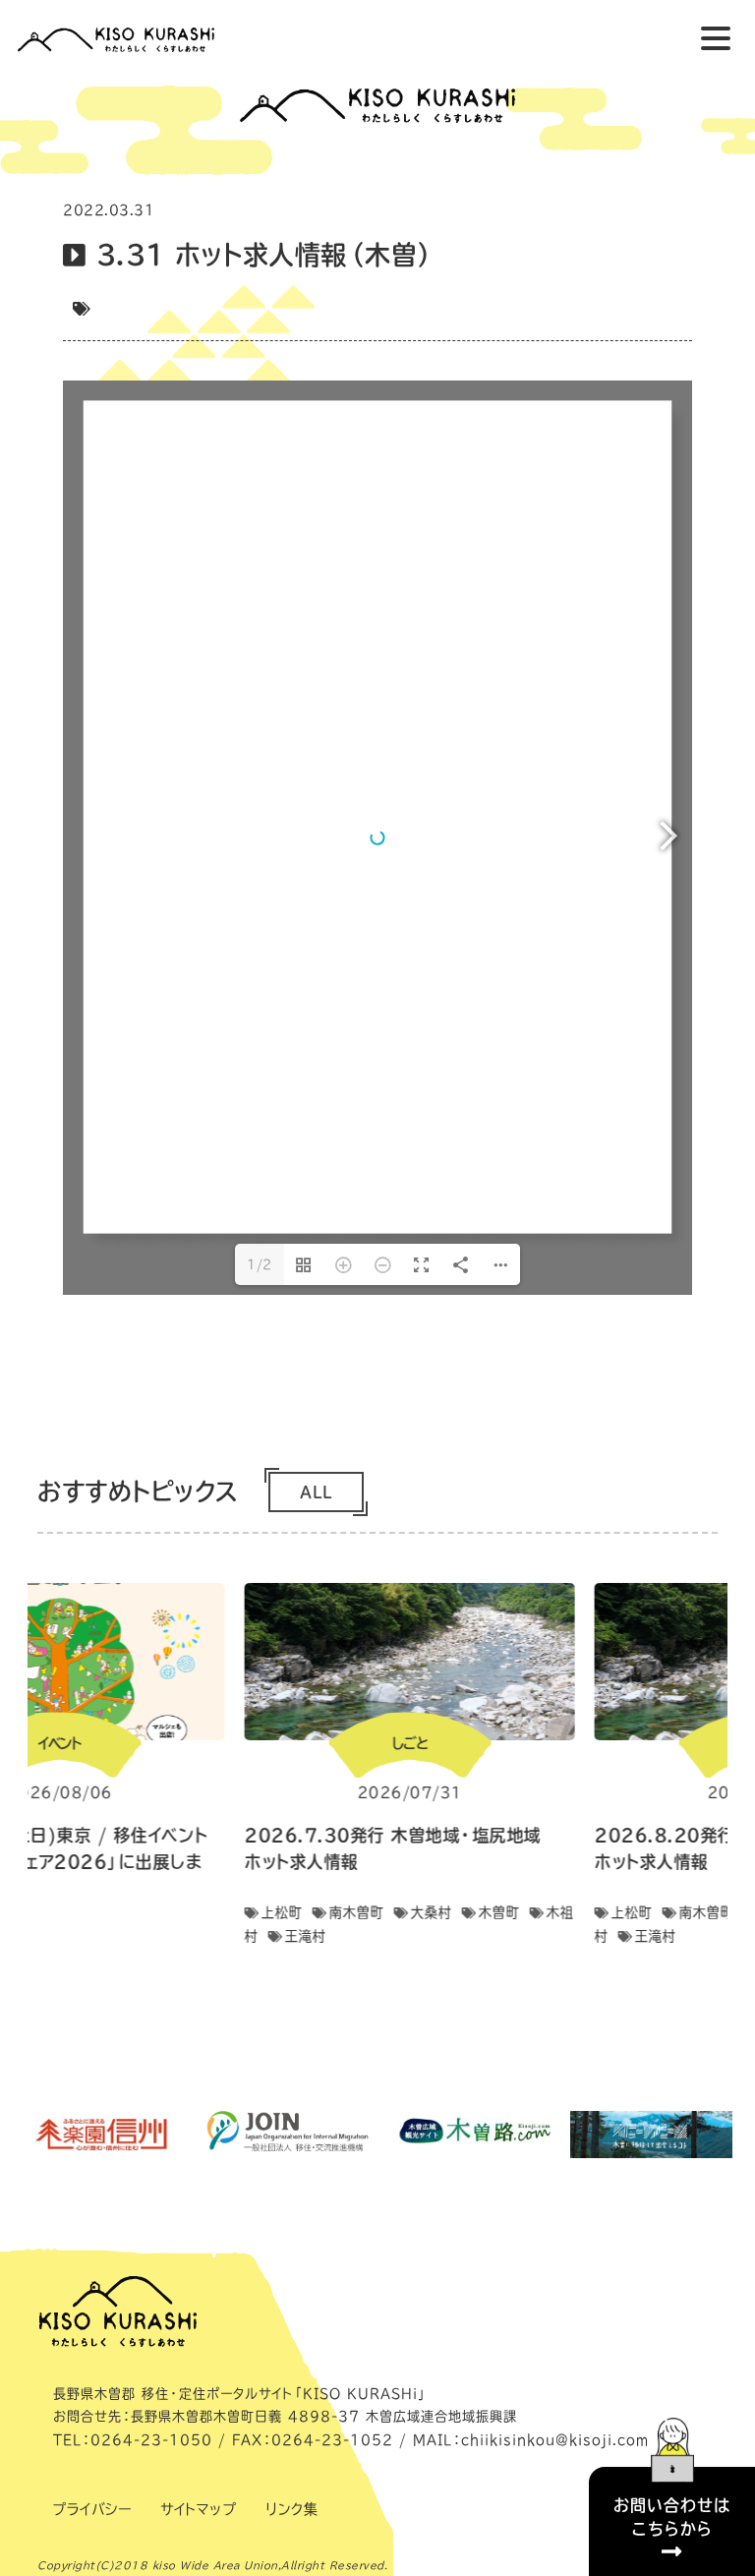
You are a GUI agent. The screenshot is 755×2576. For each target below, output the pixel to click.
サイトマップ (198, 2509)
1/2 (260, 1264)
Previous (13, 1776)
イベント (60, 1743)
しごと (410, 1743)
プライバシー (91, 2509)
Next (742, 1776)
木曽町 (499, 1912)
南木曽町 (357, 1912)
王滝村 (306, 1936)
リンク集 (291, 2509)
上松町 (282, 1912)
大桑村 (432, 1912)
